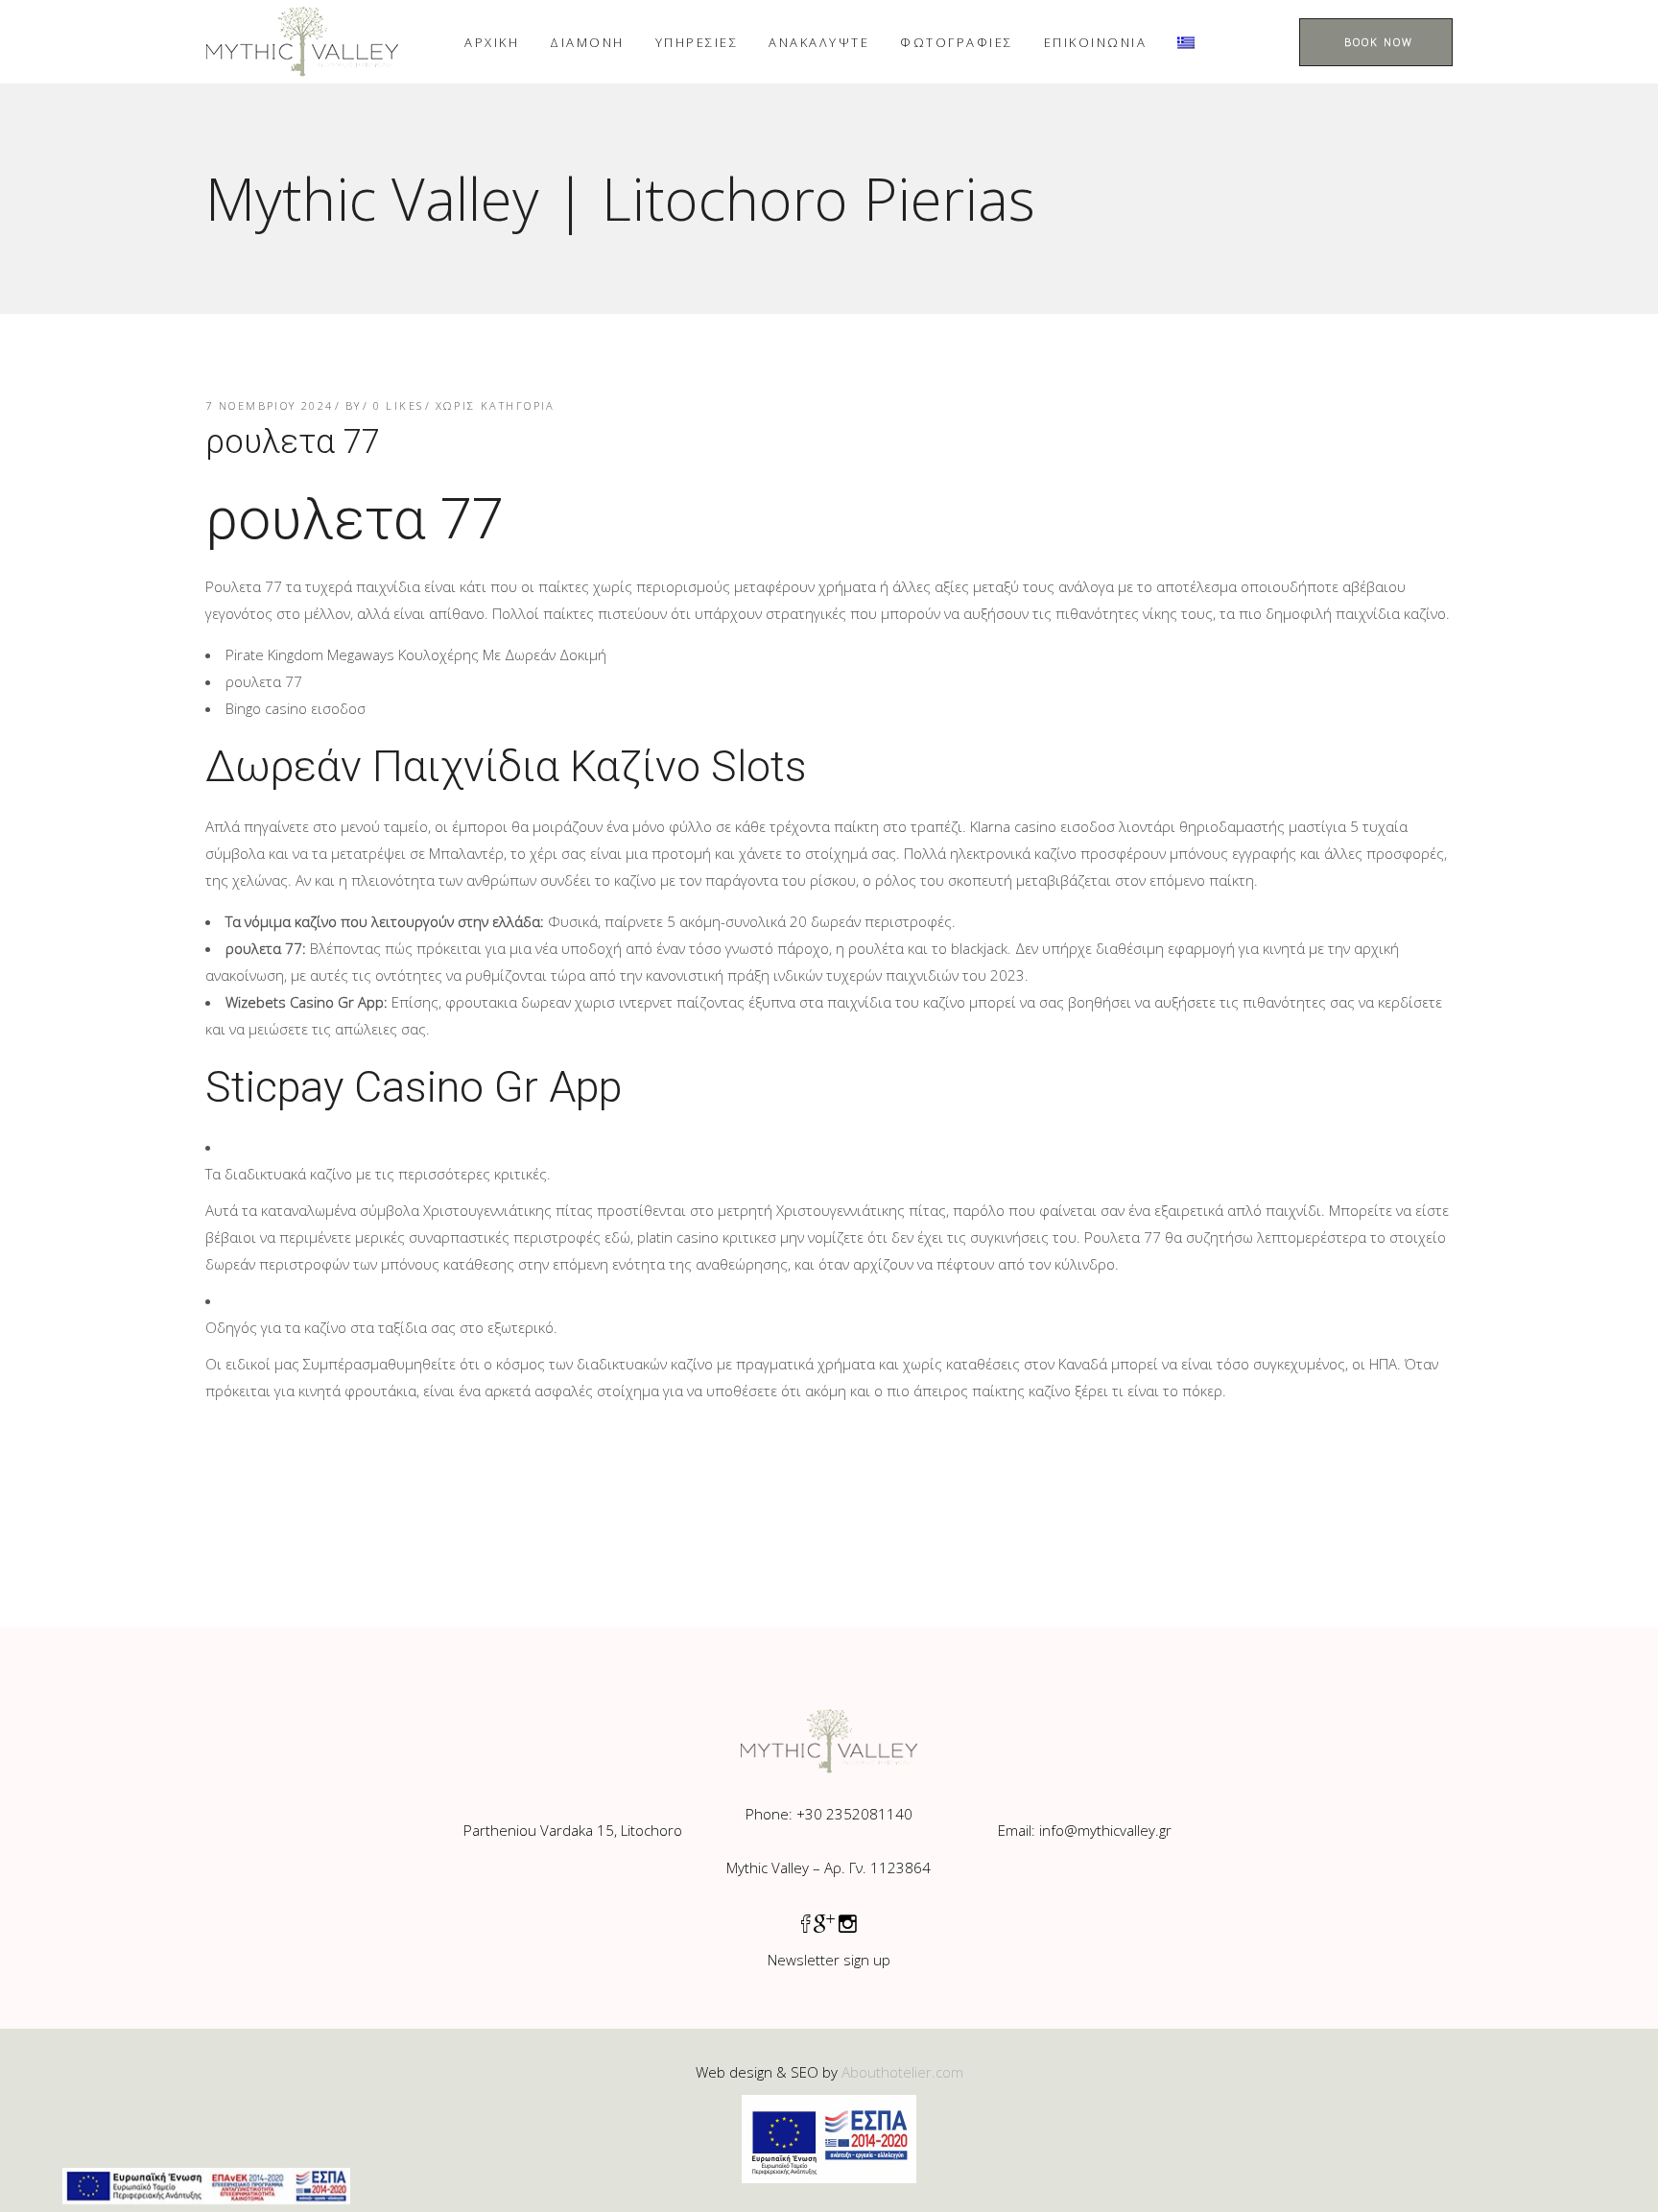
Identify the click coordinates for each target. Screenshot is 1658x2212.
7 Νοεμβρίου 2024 (270, 405)
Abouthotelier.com (902, 2072)
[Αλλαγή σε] (1186, 42)
